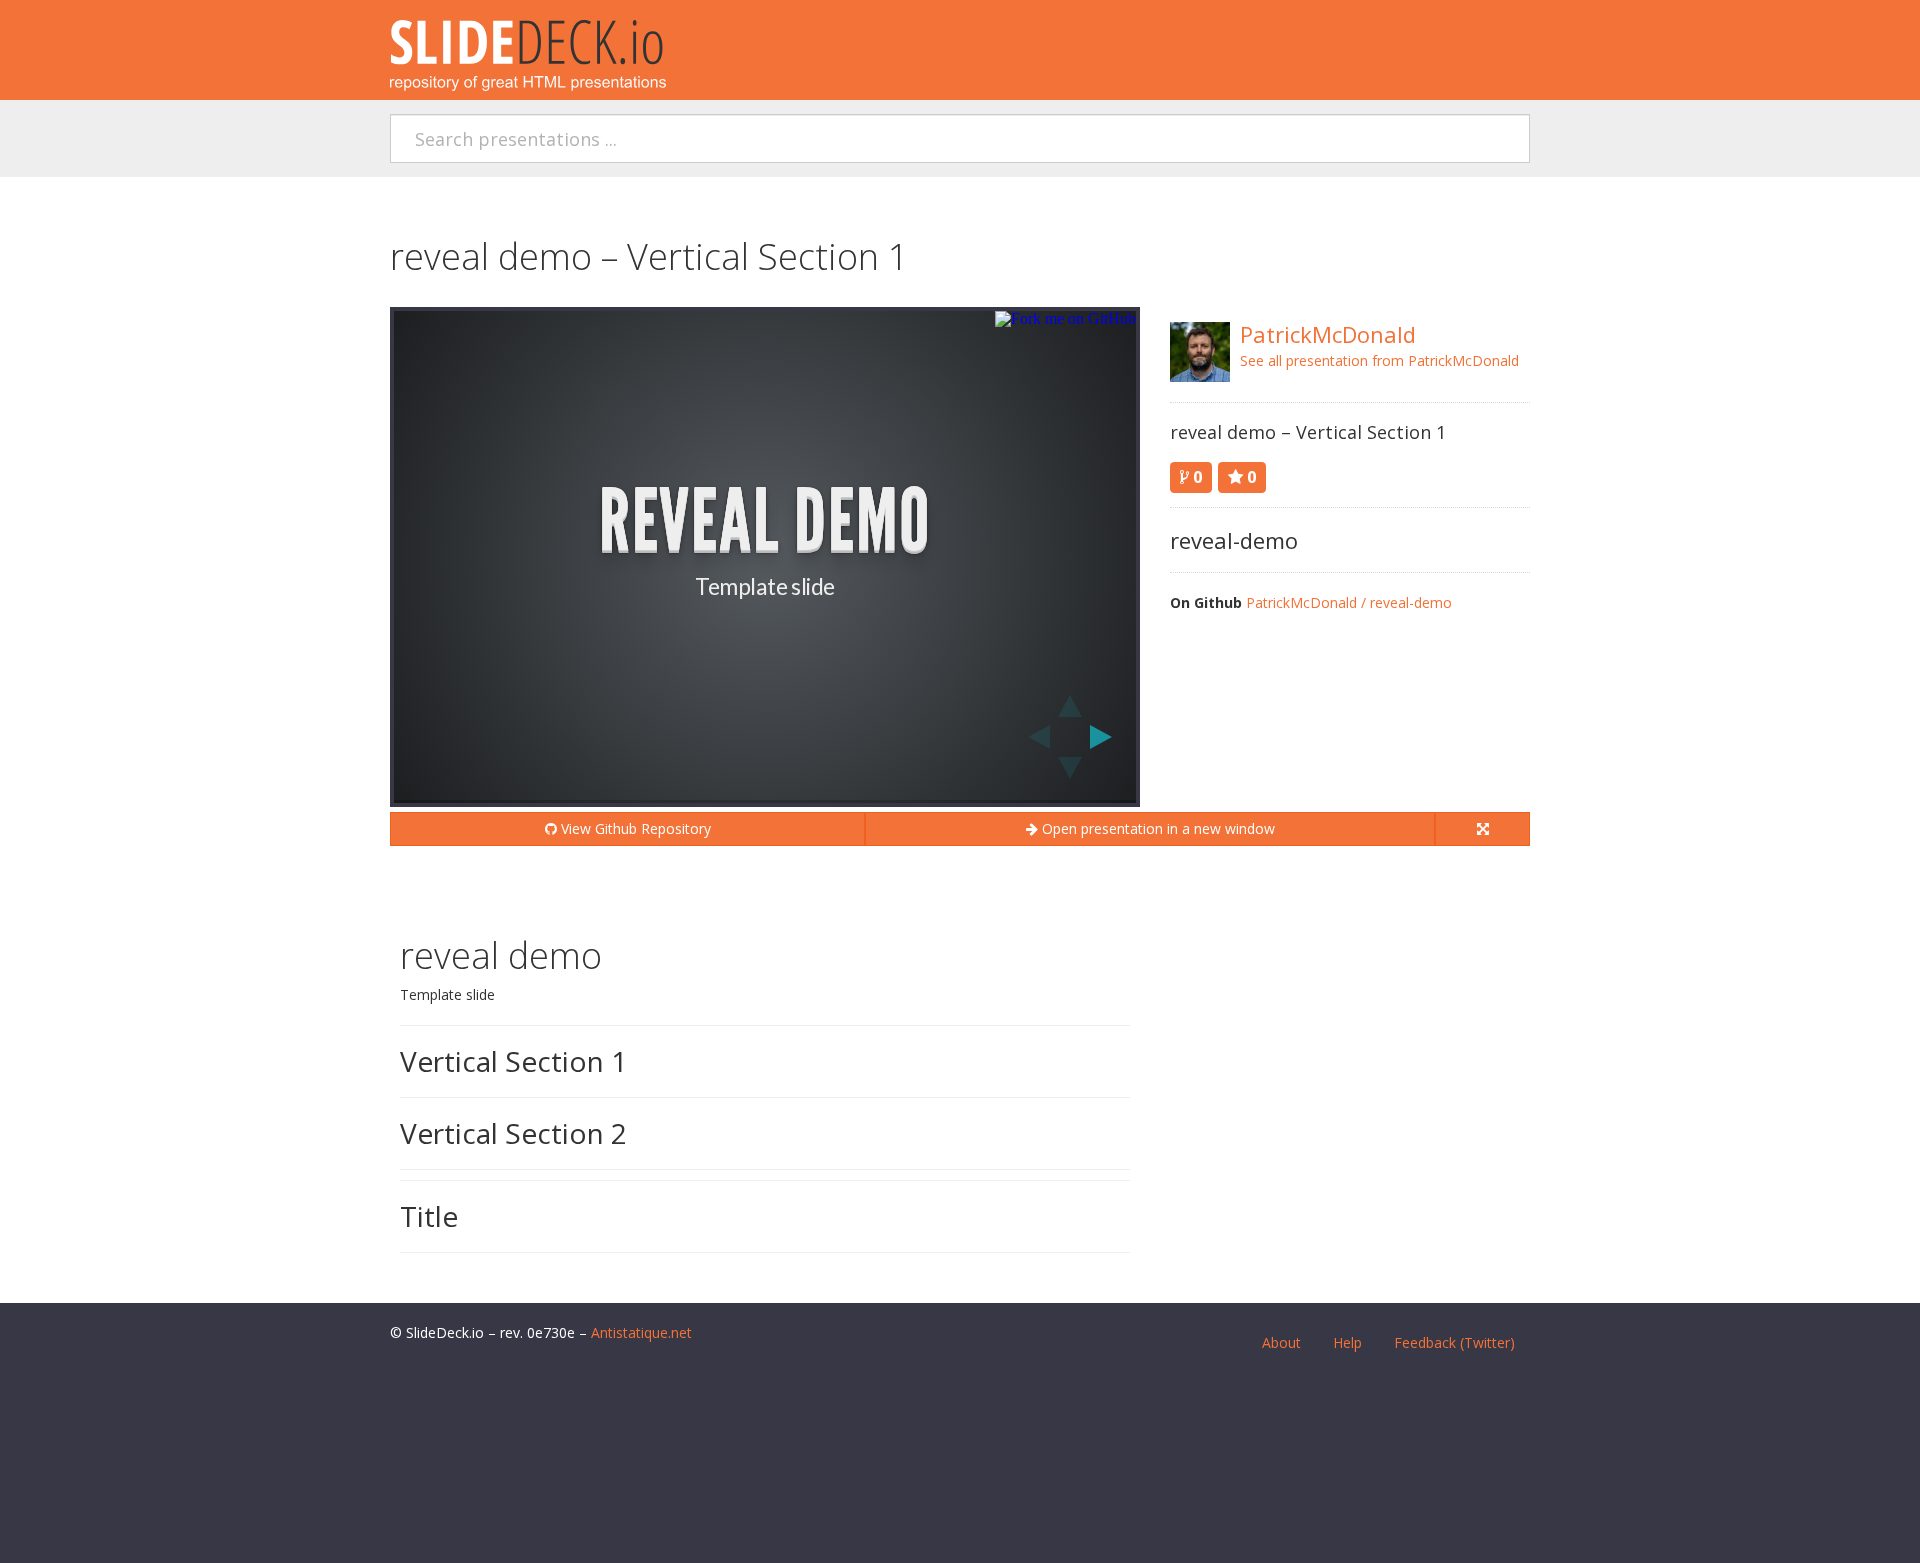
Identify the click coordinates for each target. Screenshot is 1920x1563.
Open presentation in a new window (1156, 828)
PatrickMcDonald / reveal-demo (1349, 602)
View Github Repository (634, 828)
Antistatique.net (641, 1332)
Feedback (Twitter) (1454, 1342)
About (1281, 1342)
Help (1347, 1342)
